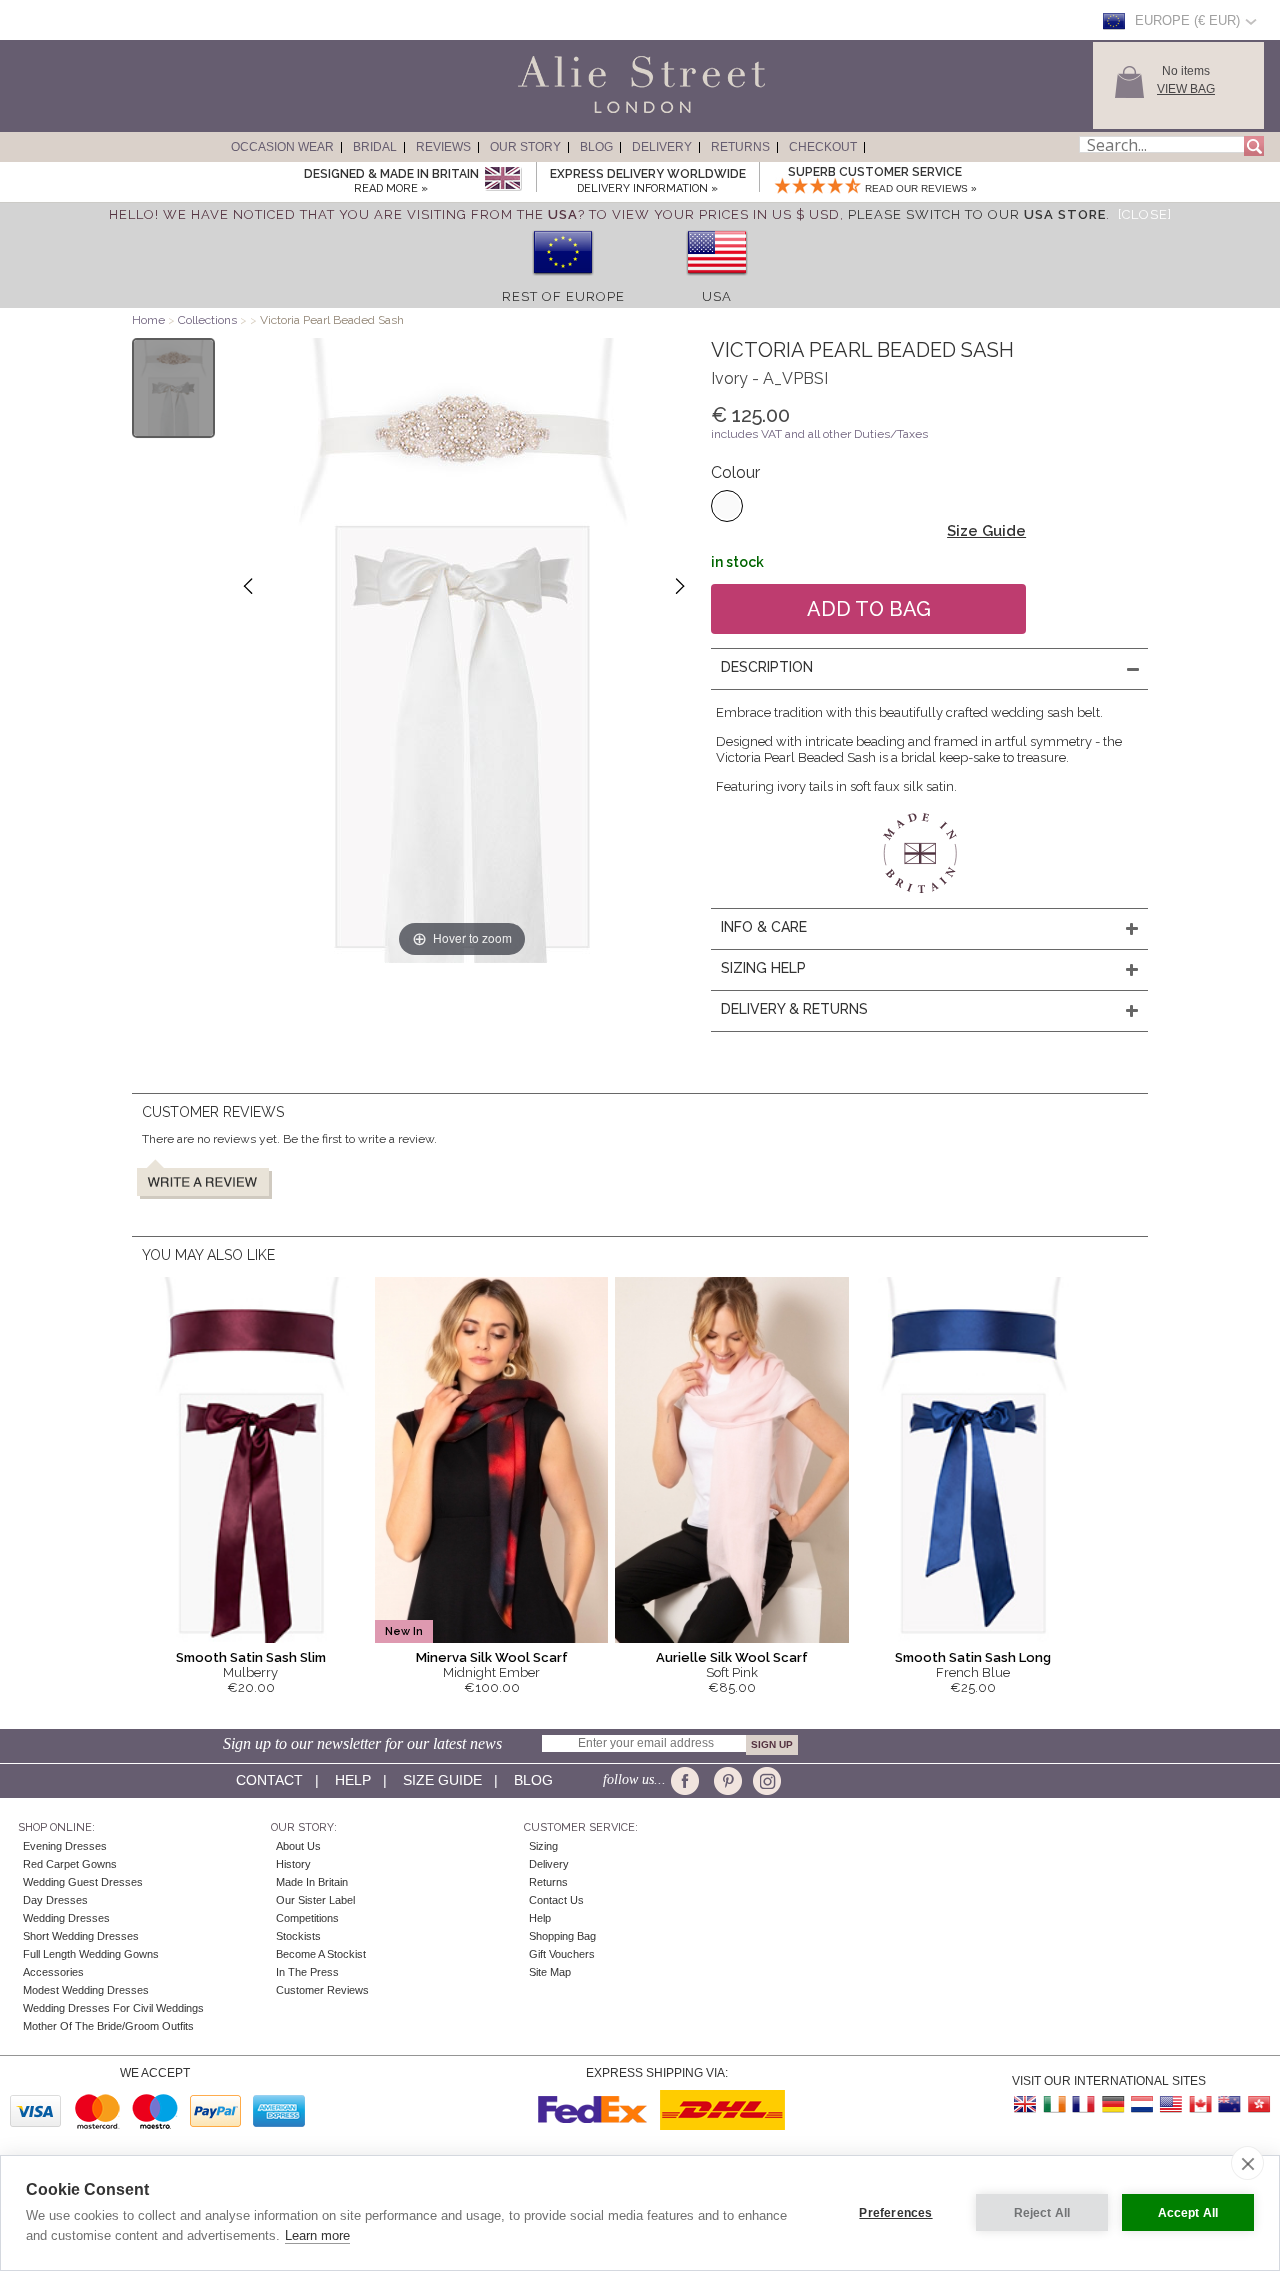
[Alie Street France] (1084, 2104)
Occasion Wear (282, 147)
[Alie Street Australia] (1229, 2104)
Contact (269, 1780)
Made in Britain (312, 1882)
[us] (717, 281)
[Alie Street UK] (1026, 2104)
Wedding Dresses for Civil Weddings (113, 2008)
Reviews (443, 147)
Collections (209, 320)
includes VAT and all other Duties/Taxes (819, 434)
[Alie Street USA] (1171, 2104)
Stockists (298, 1936)
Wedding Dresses (66, 1918)
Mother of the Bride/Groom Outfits (108, 2026)
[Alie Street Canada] (1200, 2104)
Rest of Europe (563, 296)
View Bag (1186, 89)
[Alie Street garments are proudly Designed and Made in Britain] (502, 179)
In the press (307, 1972)
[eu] (563, 281)
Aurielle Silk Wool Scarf (732, 1657)
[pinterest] (726, 1781)
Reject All (1042, 2213)
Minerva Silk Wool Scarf (492, 1657)
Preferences (895, 2213)
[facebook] (688, 1781)
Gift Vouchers (562, 1954)
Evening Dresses (65, 1846)
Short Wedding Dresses (81, 1936)
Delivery (662, 147)
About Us (298, 1846)
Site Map (550, 1972)
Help (353, 1780)
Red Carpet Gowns (70, 1864)
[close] (1247, 2163)
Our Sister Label (315, 1900)
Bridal (375, 147)
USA (717, 296)
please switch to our (977, 214)
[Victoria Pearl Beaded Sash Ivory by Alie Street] (173, 388)
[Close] (1145, 214)
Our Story (525, 147)
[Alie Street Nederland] (1142, 2104)
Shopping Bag (562, 1936)
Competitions (307, 1918)
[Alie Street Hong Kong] (1258, 2104)
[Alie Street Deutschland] (1113, 2104)
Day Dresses (55, 1900)
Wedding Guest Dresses (83, 1882)
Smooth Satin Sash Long (973, 1657)
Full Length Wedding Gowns (91, 1954)
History (293, 1864)
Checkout (823, 147)
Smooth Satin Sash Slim (251, 1657)
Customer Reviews (322, 1990)
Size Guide (986, 531)
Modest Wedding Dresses (86, 1990)
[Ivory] (727, 506)
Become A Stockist (321, 1954)
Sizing (543, 1846)
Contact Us (556, 1900)
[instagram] (764, 1781)
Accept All (1188, 2213)
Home (148, 320)
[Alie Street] (551, 114)
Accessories (53, 1972)
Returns (740, 147)
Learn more (317, 2235)
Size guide (442, 1780)
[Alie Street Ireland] (1055, 2104)
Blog (596, 147)
